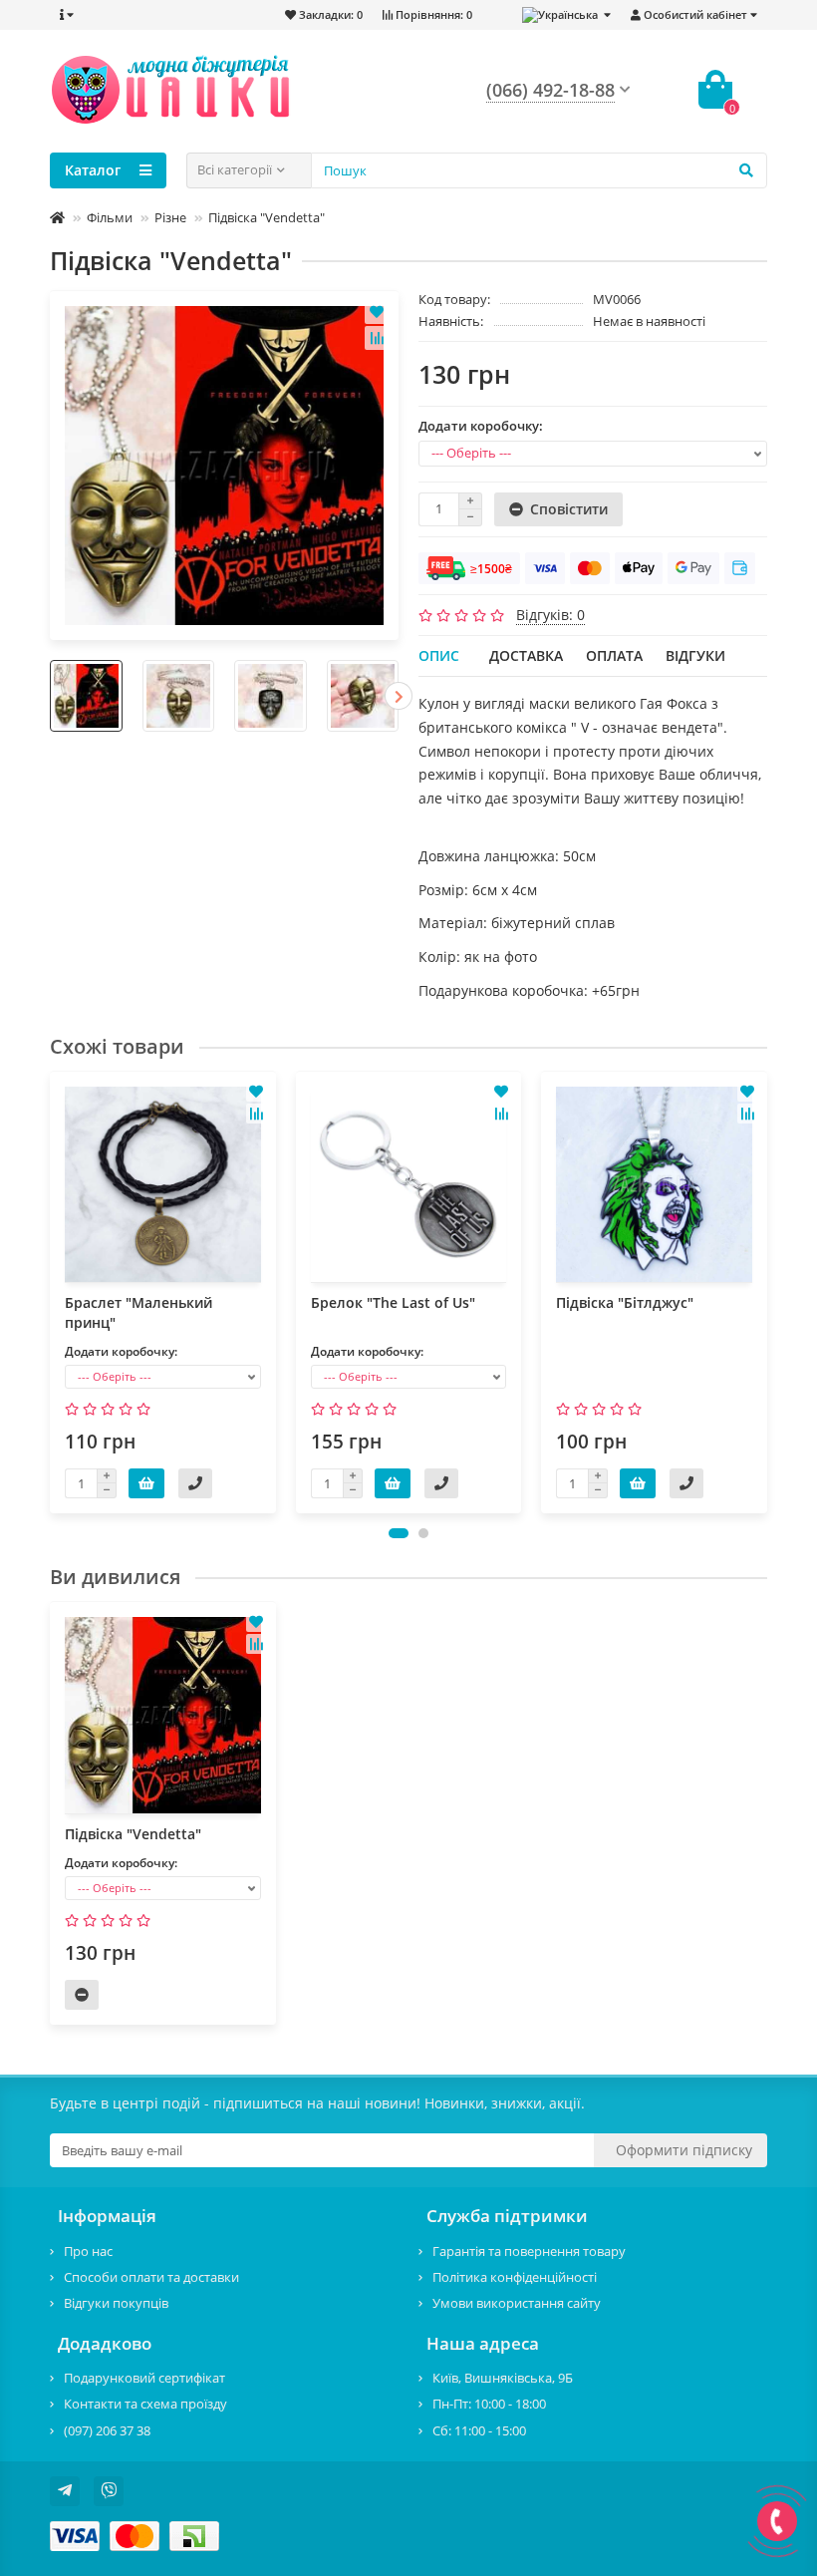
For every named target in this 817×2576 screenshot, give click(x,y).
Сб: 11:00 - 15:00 (479, 2430)
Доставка (526, 655)
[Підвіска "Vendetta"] (224, 466)
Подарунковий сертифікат (144, 2378)
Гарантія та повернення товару (529, 2251)
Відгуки (695, 655)
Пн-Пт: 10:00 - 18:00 (489, 2404)
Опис (439, 655)
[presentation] (50, 696)
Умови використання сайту (517, 2303)
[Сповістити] (82, 1995)
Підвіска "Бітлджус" (625, 1302)
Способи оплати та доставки (151, 2277)
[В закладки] (377, 312)
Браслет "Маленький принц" (138, 1312)
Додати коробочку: (481, 426)
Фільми (110, 217)
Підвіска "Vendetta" (133, 1834)
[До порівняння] (377, 338)
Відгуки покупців (116, 2303)
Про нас (88, 2251)
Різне (170, 217)
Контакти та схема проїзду (145, 2404)
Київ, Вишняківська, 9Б (503, 2378)
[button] (399, 1533)
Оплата (614, 655)
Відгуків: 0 (550, 615)
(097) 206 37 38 (107, 2430)
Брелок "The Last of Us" (393, 1302)
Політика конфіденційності (515, 2277)
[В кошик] (146, 1483)
